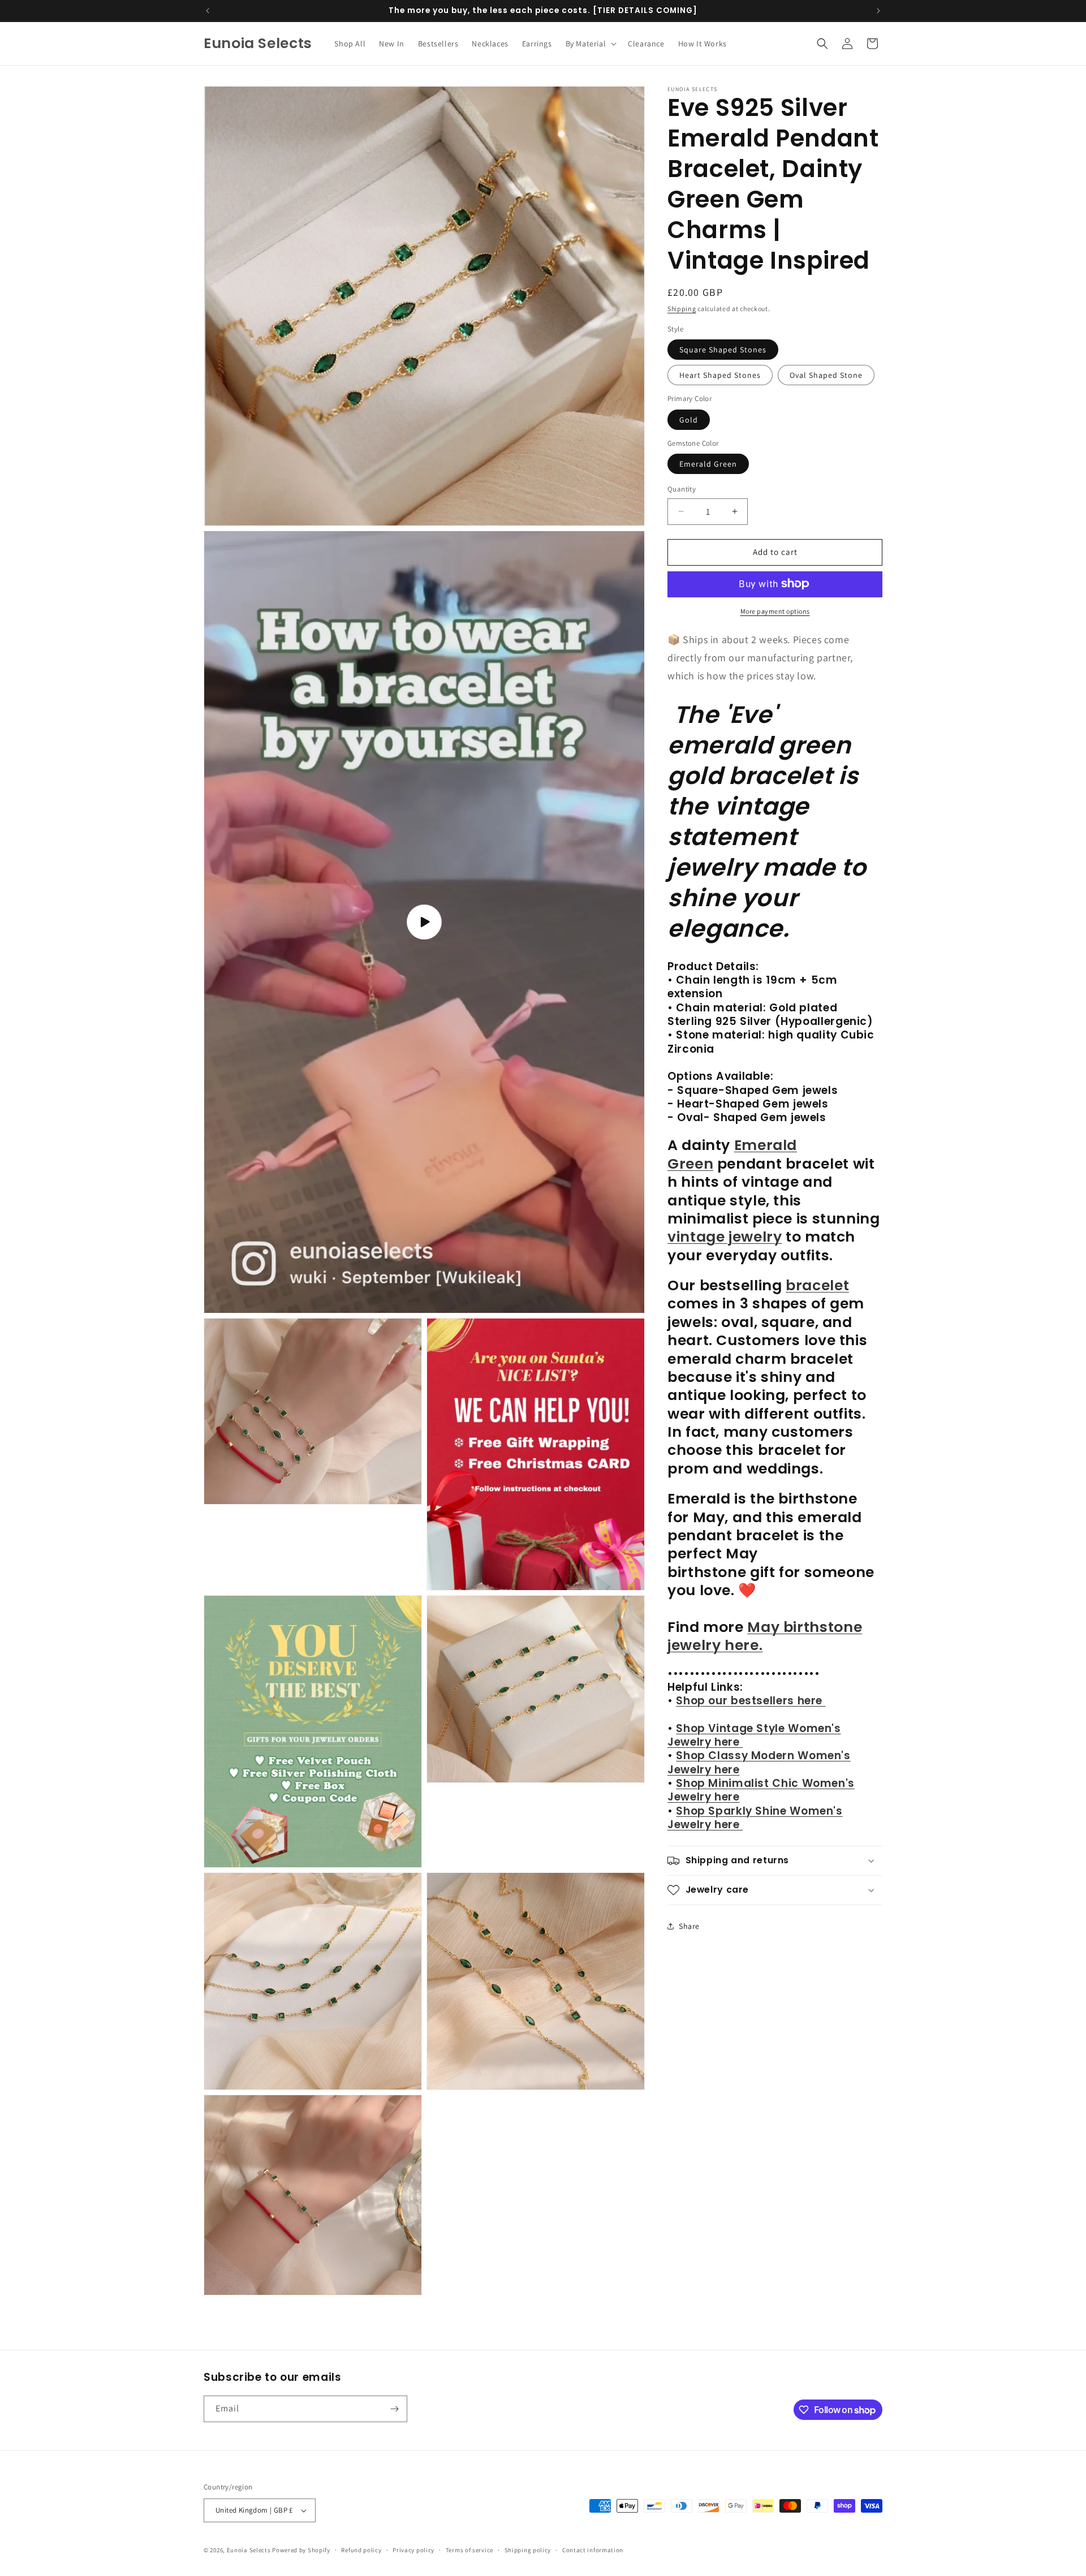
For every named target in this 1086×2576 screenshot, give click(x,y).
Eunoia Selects (249, 2550)
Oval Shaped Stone (826, 375)
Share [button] (689, 1925)
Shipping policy (528, 2549)
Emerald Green (708, 464)
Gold (689, 419)
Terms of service (469, 2549)
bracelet (817, 1285)
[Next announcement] (878, 11)
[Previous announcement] (208, 11)
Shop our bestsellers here (751, 1701)
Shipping (682, 309)
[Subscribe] (394, 2409)
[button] (590, 44)
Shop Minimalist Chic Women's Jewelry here (761, 1790)
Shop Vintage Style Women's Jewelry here (754, 1735)
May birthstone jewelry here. (765, 1636)
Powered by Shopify (301, 2550)
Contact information (593, 2549)
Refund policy (361, 2549)
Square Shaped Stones (723, 350)
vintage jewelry (725, 1237)
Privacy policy (413, 2549)
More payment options (775, 611)
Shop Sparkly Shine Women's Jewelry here (755, 1817)
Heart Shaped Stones (720, 375)
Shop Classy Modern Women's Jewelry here (759, 1762)
